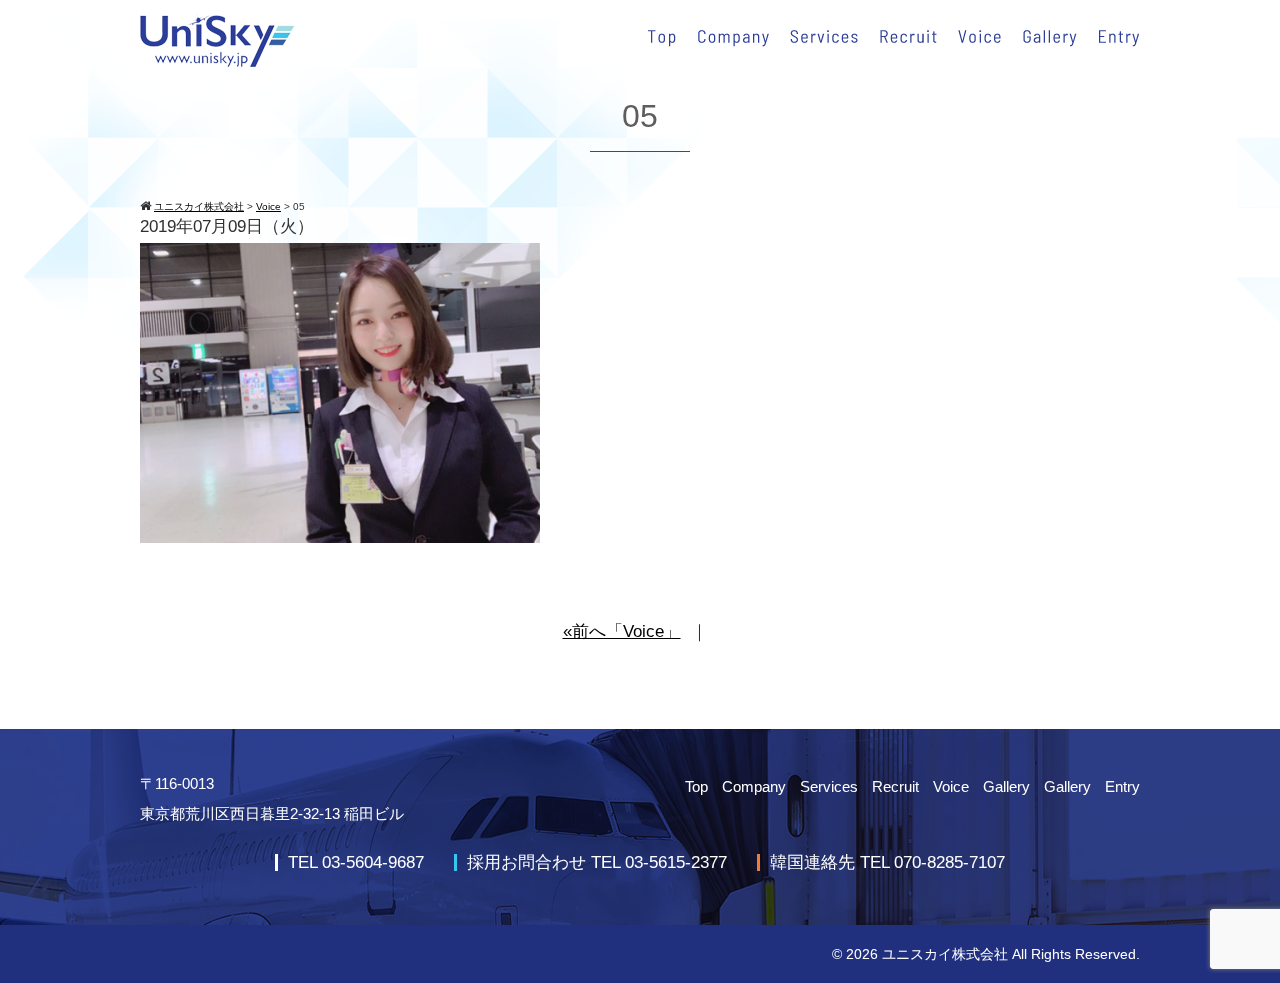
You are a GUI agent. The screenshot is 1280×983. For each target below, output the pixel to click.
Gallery (1006, 786)
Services (829, 786)
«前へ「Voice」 (622, 631)
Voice (951, 786)
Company (754, 786)
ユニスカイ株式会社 (945, 954)
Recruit (895, 786)
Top (696, 786)
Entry (1122, 786)
